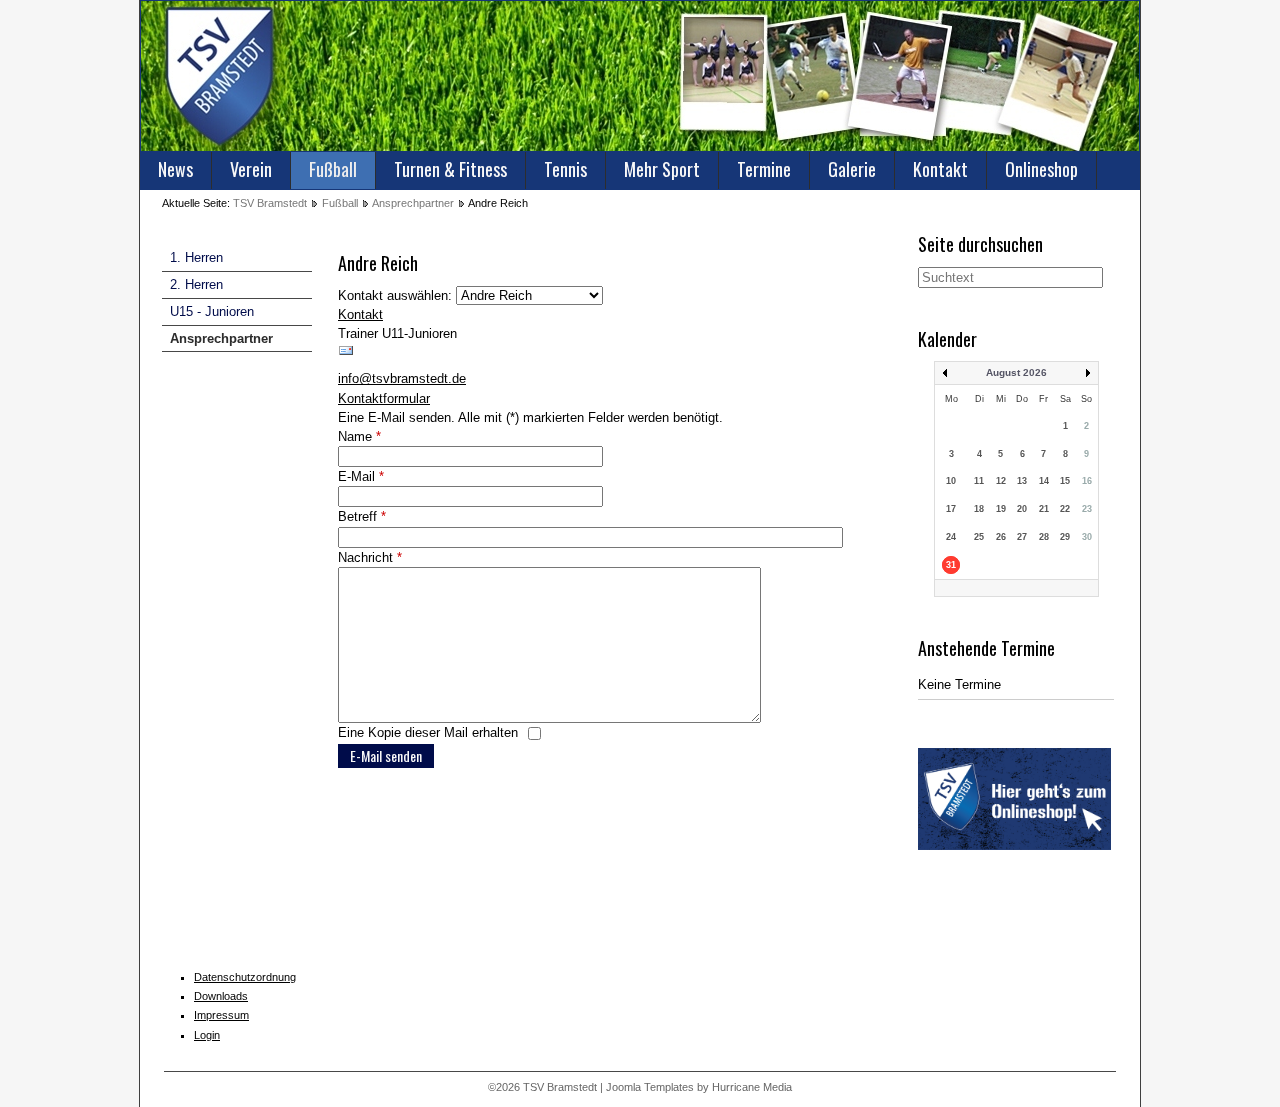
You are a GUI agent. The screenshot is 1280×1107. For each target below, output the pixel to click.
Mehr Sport (662, 169)
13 (1022, 481)
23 (1087, 509)
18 (979, 509)
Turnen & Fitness (450, 169)
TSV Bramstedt (270, 203)
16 (1087, 481)
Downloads (221, 996)
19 (1001, 509)
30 (1087, 537)
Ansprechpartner (413, 203)
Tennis (565, 169)
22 (1065, 509)
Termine (764, 169)
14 (1044, 481)
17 (951, 509)
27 (1022, 537)
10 (951, 481)
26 (1001, 537)
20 (1022, 509)
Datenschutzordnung (245, 977)
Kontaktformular (384, 398)
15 (1065, 481)
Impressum (221, 1015)
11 (979, 481)
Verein (251, 169)
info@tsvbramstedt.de (402, 378)
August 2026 (1016, 372)
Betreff (362, 516)
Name (359, 436)
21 (1044, 509)
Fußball (333, 169)
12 (1001, 481)
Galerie (852, 169)
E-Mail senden (386, 755)
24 (951, 537)
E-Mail (361, 476)
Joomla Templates (650, 1087)
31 (951, 565)
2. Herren (196, 284)
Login (207, 1035)
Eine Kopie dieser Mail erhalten (428, 732)
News (175, 169)
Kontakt (940, 169)
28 (1044, 537)
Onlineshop (1041, 169)
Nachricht (370, 557)
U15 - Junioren (212, 311)
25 (979, 537)
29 (1065, 537)
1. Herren (196, 257)
